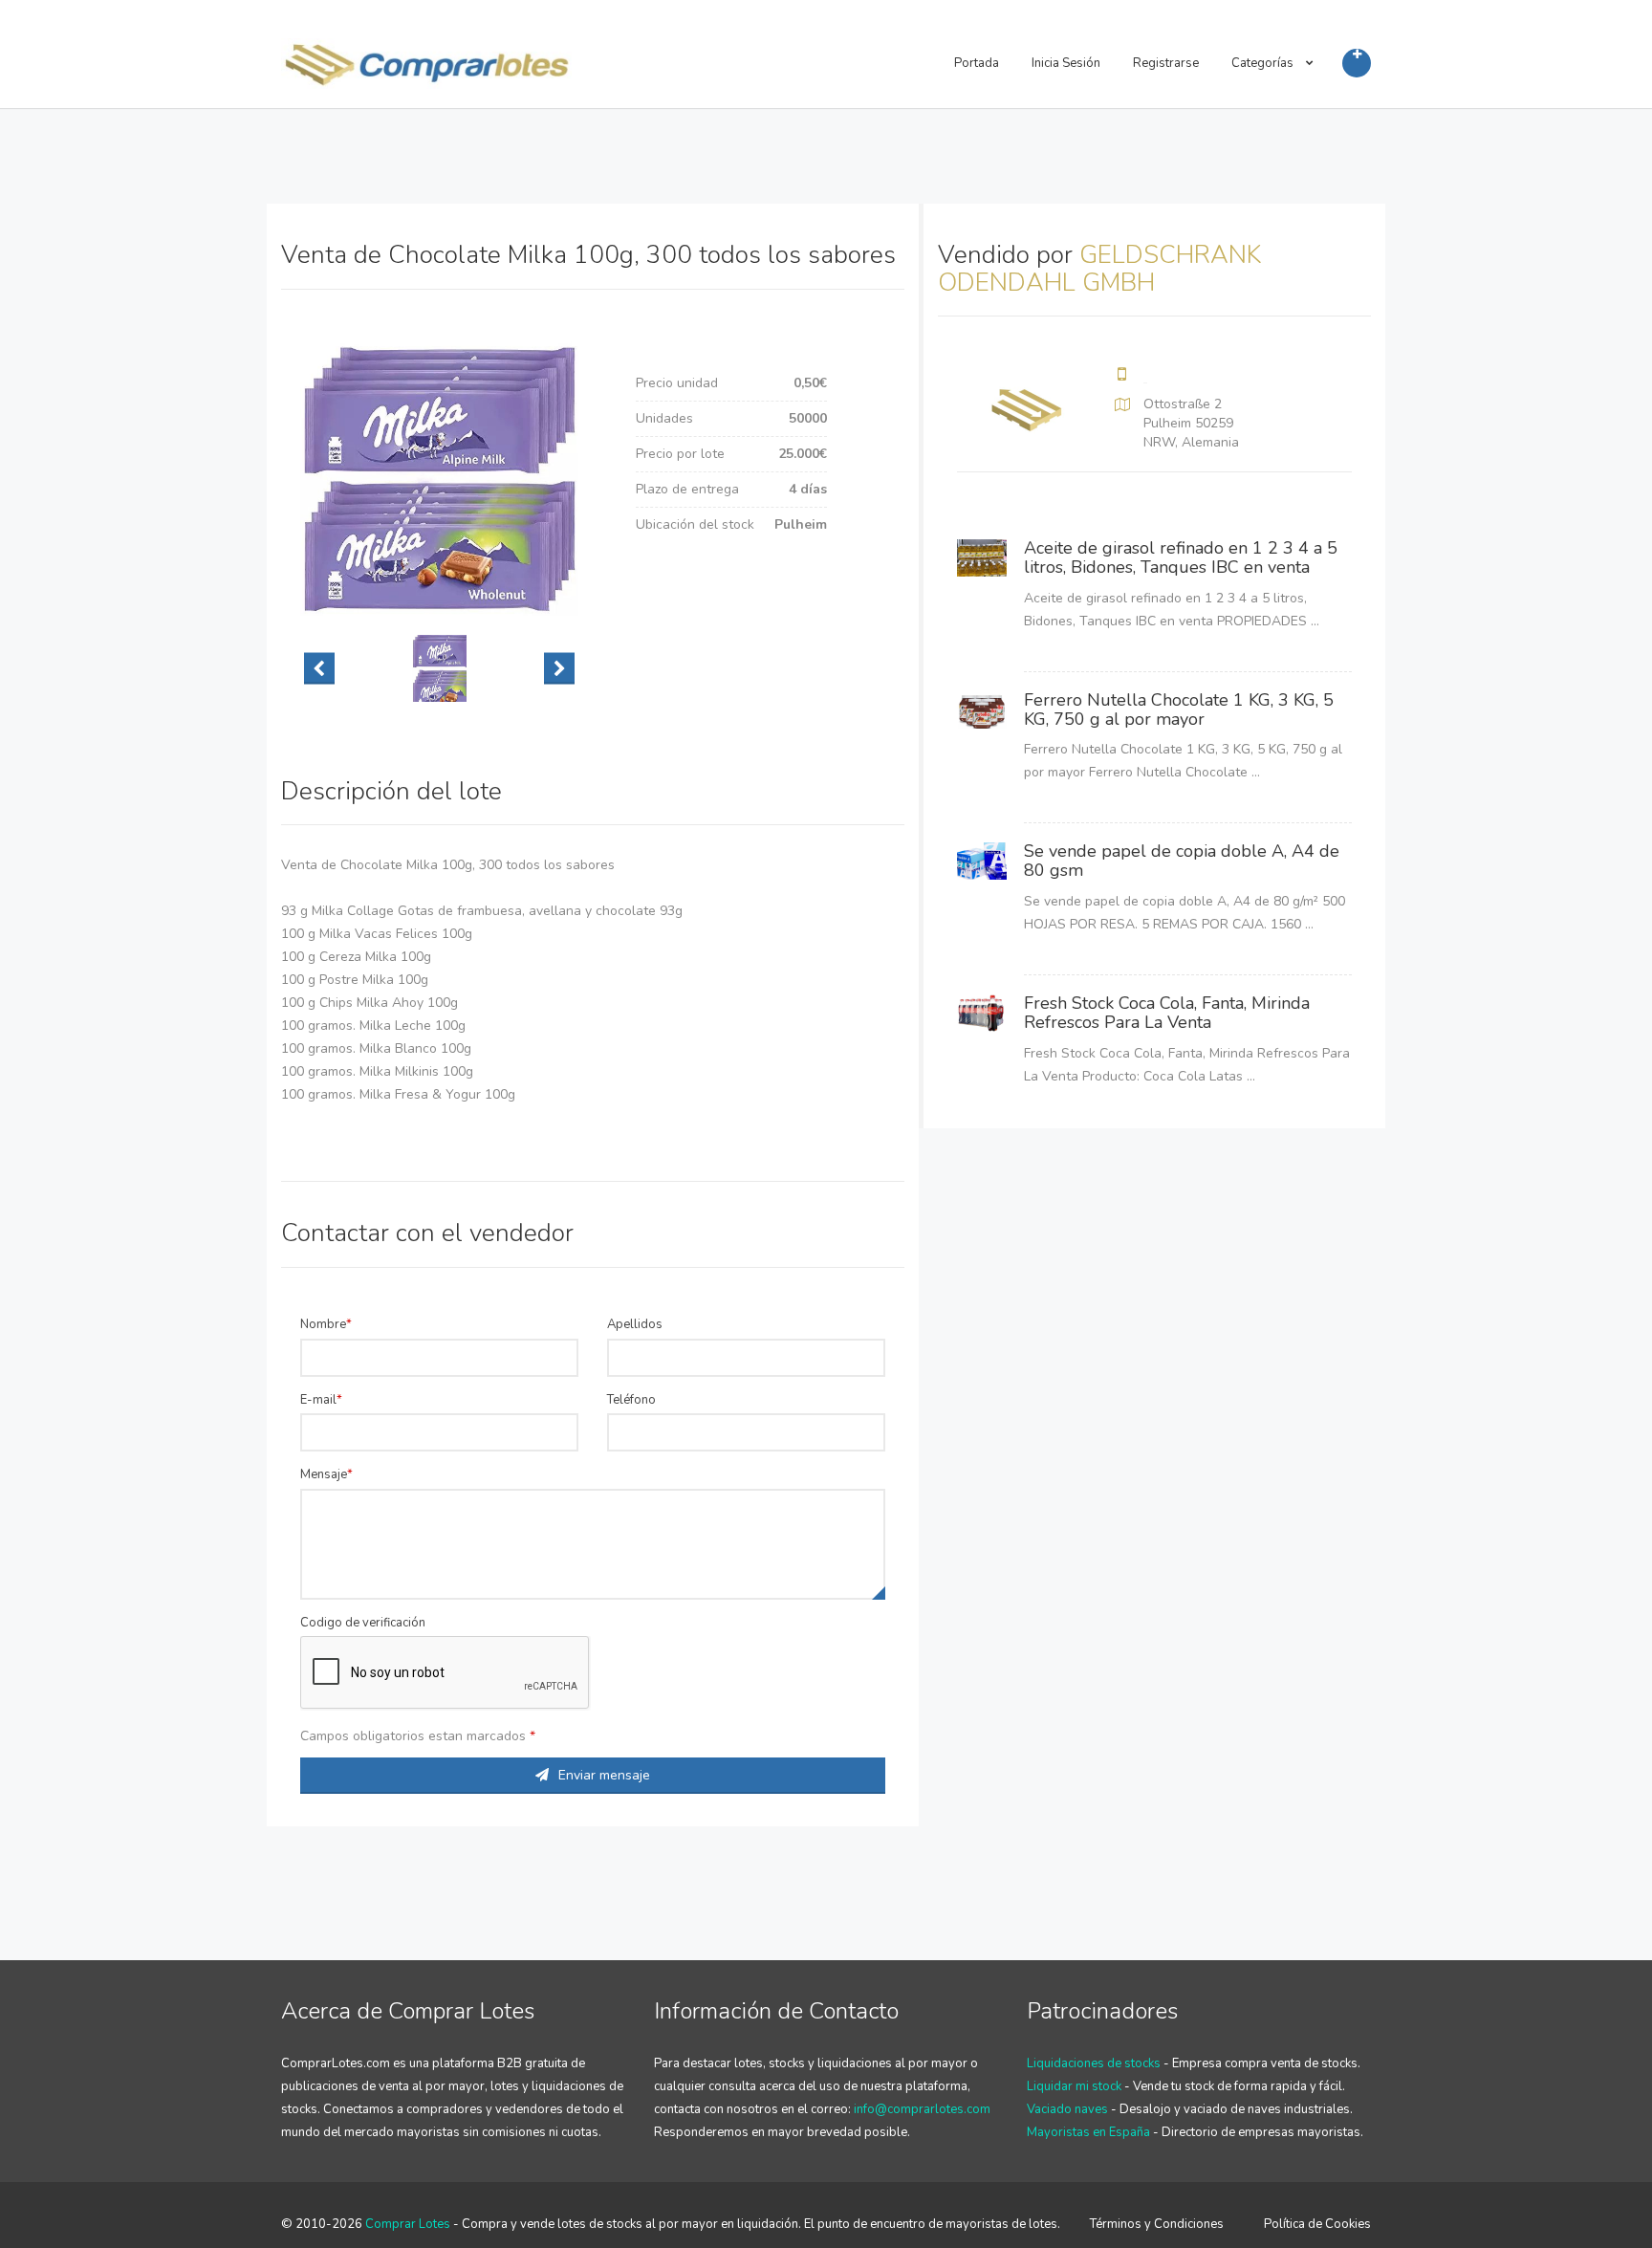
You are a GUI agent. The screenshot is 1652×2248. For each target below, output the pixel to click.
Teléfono (631, 1400)
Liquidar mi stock (1074, 2086)
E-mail (318, 1400)
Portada (977, 63)
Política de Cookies (1317, 2224)
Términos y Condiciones (1157, 2224)
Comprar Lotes (408, 2224)
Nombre (323, 1324)
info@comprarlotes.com (922, 2109)
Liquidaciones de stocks (1094, 2063)
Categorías (1264, 63)
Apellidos (635, 1324)
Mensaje (324, 1474)
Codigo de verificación (363, 1623)
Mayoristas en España (1088, 2132)
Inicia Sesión (1066, 63)
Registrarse (1166, 63)
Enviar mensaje (604, 1775)
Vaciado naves (1067, 2109)
